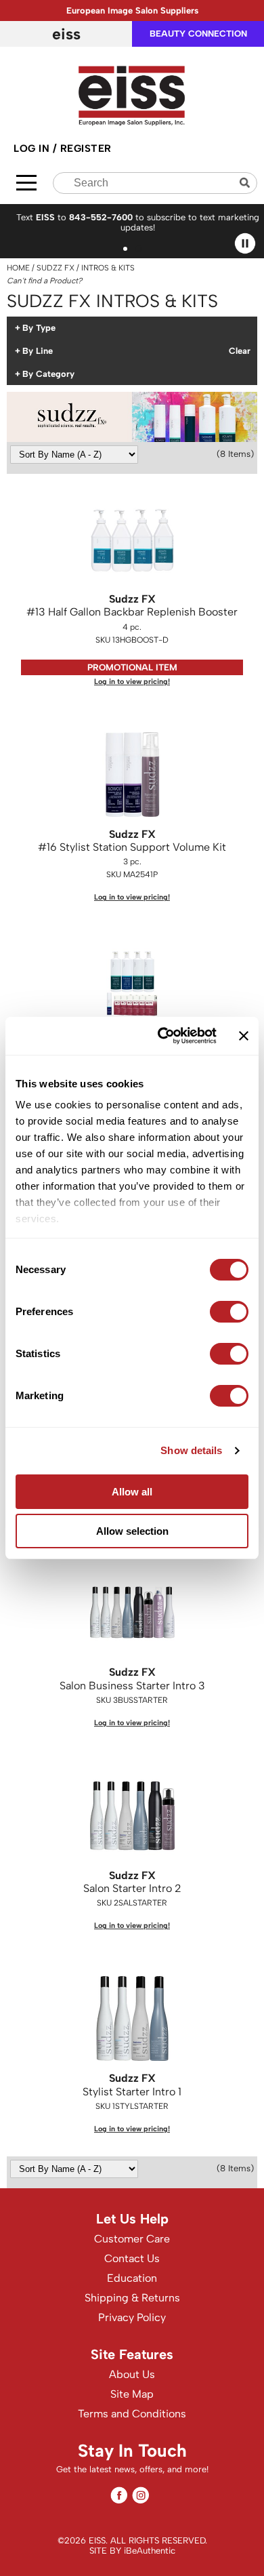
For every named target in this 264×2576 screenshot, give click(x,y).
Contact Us (132, 2258)
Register (86, 148)
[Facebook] (119, 2495)
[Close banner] (244, 1036)
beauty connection (198, 34)
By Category (48, 374)
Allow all (132, 1492)
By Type (39, 328)
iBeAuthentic (150, 2551)
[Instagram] (140, 2495)
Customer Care (132, 2239)
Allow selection (132, 1531)
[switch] (229, 1312)
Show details (191, 1450)
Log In (33, 148)
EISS (66, 34)
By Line (38, 351)
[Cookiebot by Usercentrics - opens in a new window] (162, 1036)
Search (246, 183)
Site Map (132, 2394)
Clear (240, 351)
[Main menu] (26, 183)
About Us (132, 2374)
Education (132, 2278)
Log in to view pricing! (132, 682)
